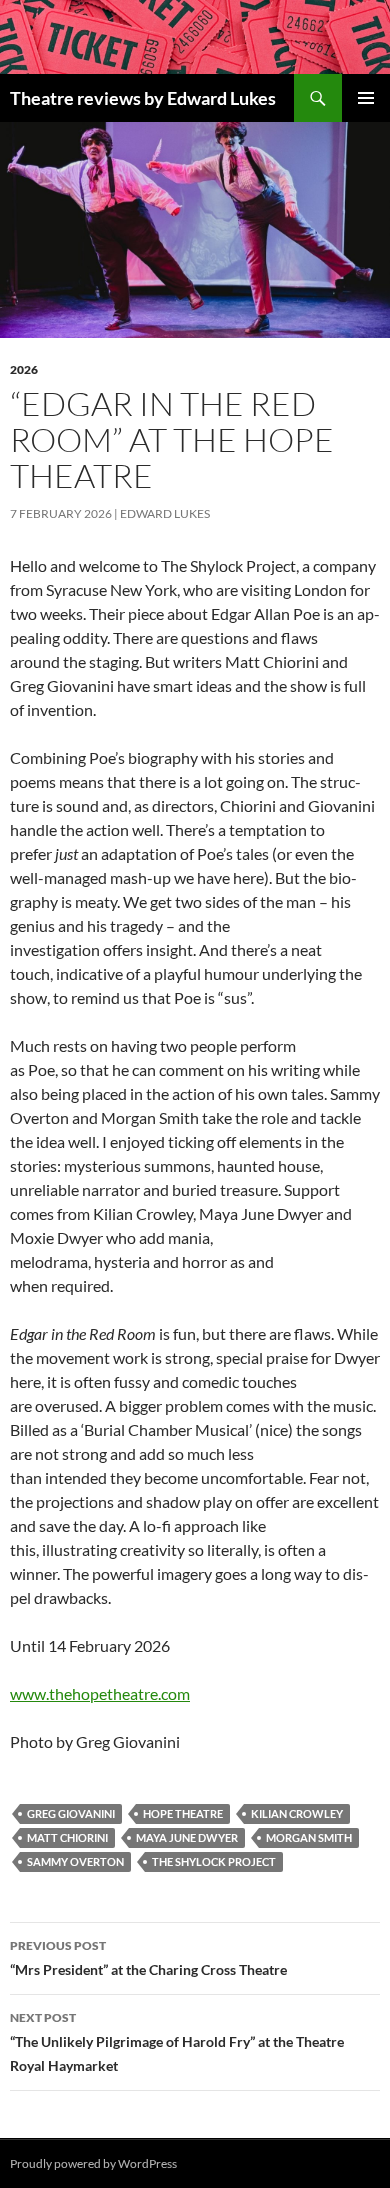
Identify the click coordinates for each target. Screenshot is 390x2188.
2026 (24, 369)
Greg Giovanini (71, 1813)
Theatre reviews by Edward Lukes (143, 98)
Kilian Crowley (297, 1813)
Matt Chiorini (67, 1837)
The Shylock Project (214, 1861)
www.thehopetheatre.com (100, 1693)
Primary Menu (366, 98)
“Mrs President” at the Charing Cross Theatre (148, 1958)
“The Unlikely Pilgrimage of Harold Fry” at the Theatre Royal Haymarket (177, 2042)
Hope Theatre (183, 1813)
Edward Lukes (165, 513)
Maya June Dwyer (187, 1837)
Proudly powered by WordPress (93, 2163)
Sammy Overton (75, 1861)
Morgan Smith (309, 1837)
